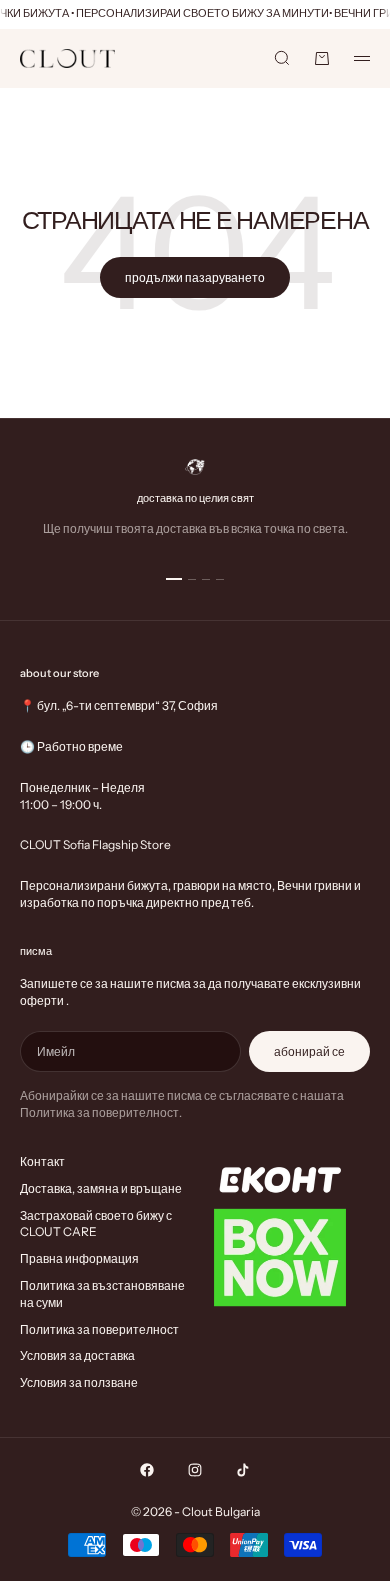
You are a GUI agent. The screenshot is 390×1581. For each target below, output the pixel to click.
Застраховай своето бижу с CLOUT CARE (96, 1224)
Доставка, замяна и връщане (101, 1188)
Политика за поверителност (99, 1329)
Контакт (42, 1161)
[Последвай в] (147, 1470)
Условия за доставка (77, 1355)
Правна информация (79, 1258)
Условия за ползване (79, 1382)
